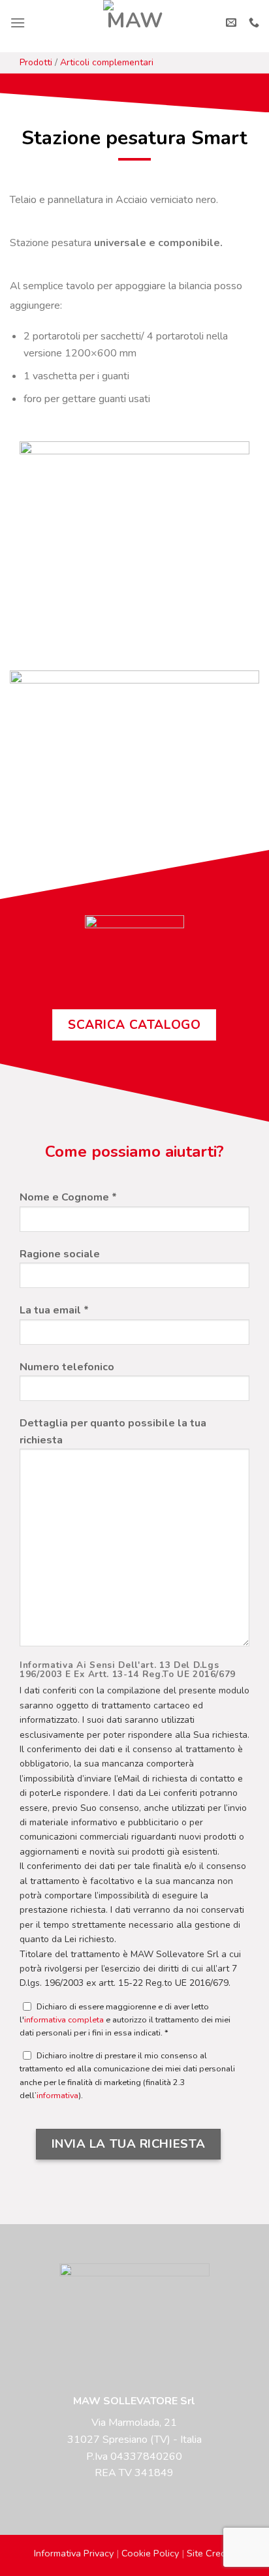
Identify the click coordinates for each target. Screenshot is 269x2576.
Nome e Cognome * (68, 1197)
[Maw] (135, 23)
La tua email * (54, 1310)
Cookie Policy (150, 2553)
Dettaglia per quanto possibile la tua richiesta (113, 1432)
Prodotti (36, 62)
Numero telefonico (67, 1367)
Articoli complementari (107, 62)
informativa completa (64, 2019)
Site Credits (211, 2553)
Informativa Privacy (74, 2553)
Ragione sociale (60, 1254)
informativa (57, 2095)
